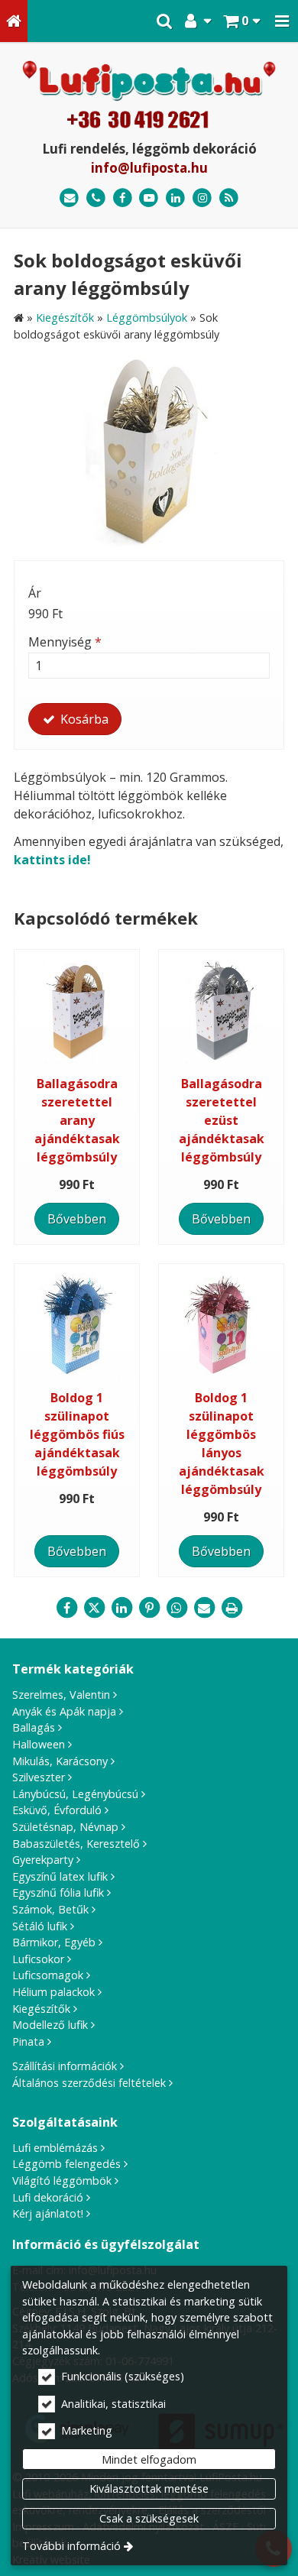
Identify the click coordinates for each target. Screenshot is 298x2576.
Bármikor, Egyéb (54, 1942)
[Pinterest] (149, 1608)
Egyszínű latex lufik (60, 1876)
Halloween (39, 1744)
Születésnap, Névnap (65, 1827)
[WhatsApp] (177, 1608)
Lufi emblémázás (55, 2148)
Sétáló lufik (40, 1926)
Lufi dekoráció (48, 2197)
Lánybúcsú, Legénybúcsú (75, 1794)
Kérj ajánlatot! (48, 2213)
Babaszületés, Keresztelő (76, 1844)
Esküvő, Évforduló (57, 1810)
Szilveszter (39, 1777)
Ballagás (34, 1727)
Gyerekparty (43, 1860)
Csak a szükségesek (149, 2518)
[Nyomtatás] (232, 1608)
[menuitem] (14, 21)
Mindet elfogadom (149, 2459)
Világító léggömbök (62, 2181)
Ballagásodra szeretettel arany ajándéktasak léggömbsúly (77, 1120)
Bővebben (77, 1219)
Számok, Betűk (50, 1909)
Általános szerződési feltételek (89, 2083)
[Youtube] (149, 198)
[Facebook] (123, 198)
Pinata (28, 2041)
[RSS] (229, 198)
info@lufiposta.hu (149, 168)
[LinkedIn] (175, 198)
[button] (282, 21)
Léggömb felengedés (66, 2164)
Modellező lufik (50, 2025)
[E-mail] (69, 198)
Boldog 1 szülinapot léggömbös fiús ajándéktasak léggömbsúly (77, 1434)
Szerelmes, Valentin (61, 1695)
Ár (35, 593)
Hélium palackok (53, 1992)
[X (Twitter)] (94, 1608)
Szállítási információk (65, 2066)
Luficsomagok (48, 1975)
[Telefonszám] (96, 198)
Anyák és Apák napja (64, 1711)
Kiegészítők (41, 2009)
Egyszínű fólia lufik (58, 1892)
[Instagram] (202, 198)
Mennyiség (65, 642)
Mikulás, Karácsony (60, 1761)
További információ (71, 2546)
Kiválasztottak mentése (149, 2489)
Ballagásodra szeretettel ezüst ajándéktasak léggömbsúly (222, 1120)
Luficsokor (38, 1959)
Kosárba (83, 719)
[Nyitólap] (14, 21)
